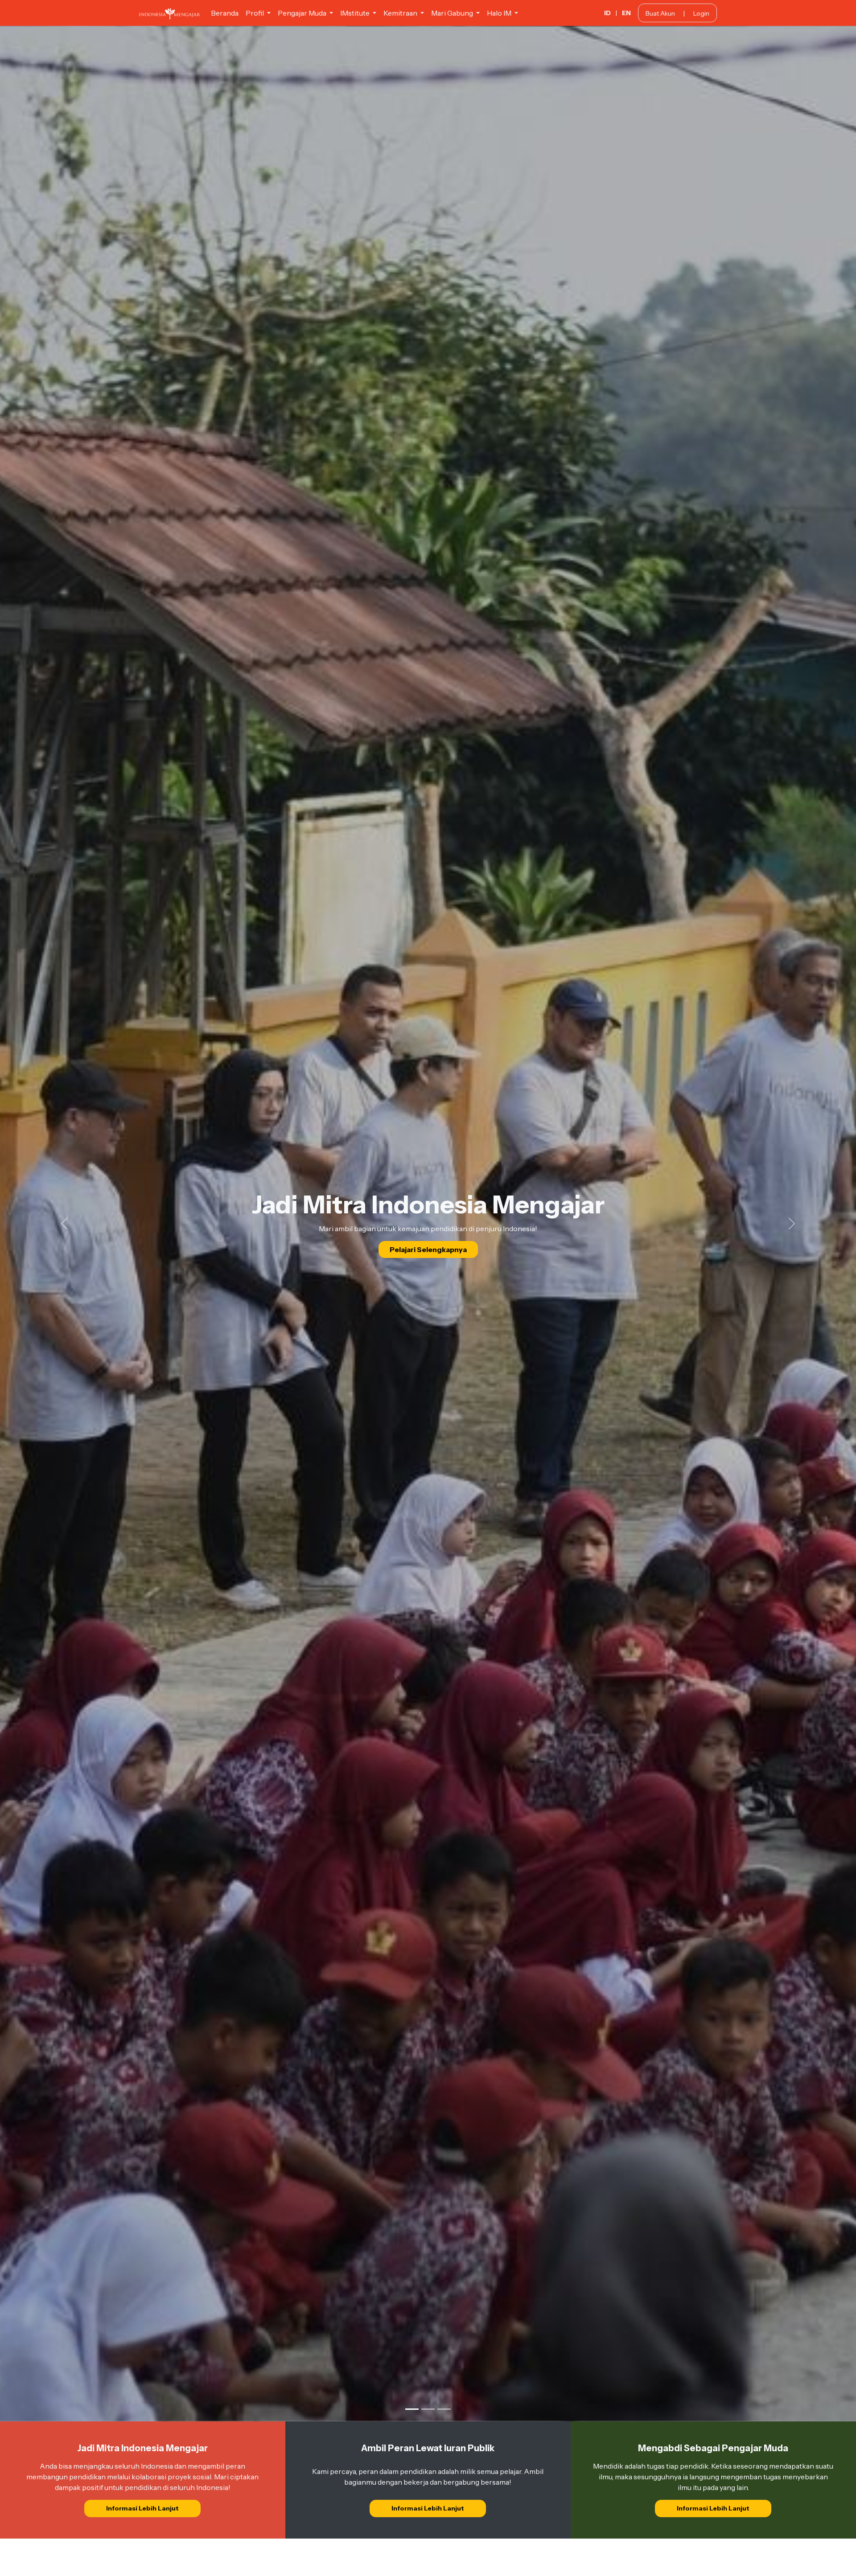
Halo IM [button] (500, 13)
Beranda (225, 13)
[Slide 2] (428, 2409)
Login (701, 13)
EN (626, 13)
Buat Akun (660, 13)
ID (607, 13)
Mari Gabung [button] (453, 13)
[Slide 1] (412, 2409)
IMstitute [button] (356, 13)
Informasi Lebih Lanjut (142, 2508)
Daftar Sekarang (428, 1264)
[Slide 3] (444, 2409)
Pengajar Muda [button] (303, 13)
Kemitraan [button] (401, 13)
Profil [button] (255, 13)
